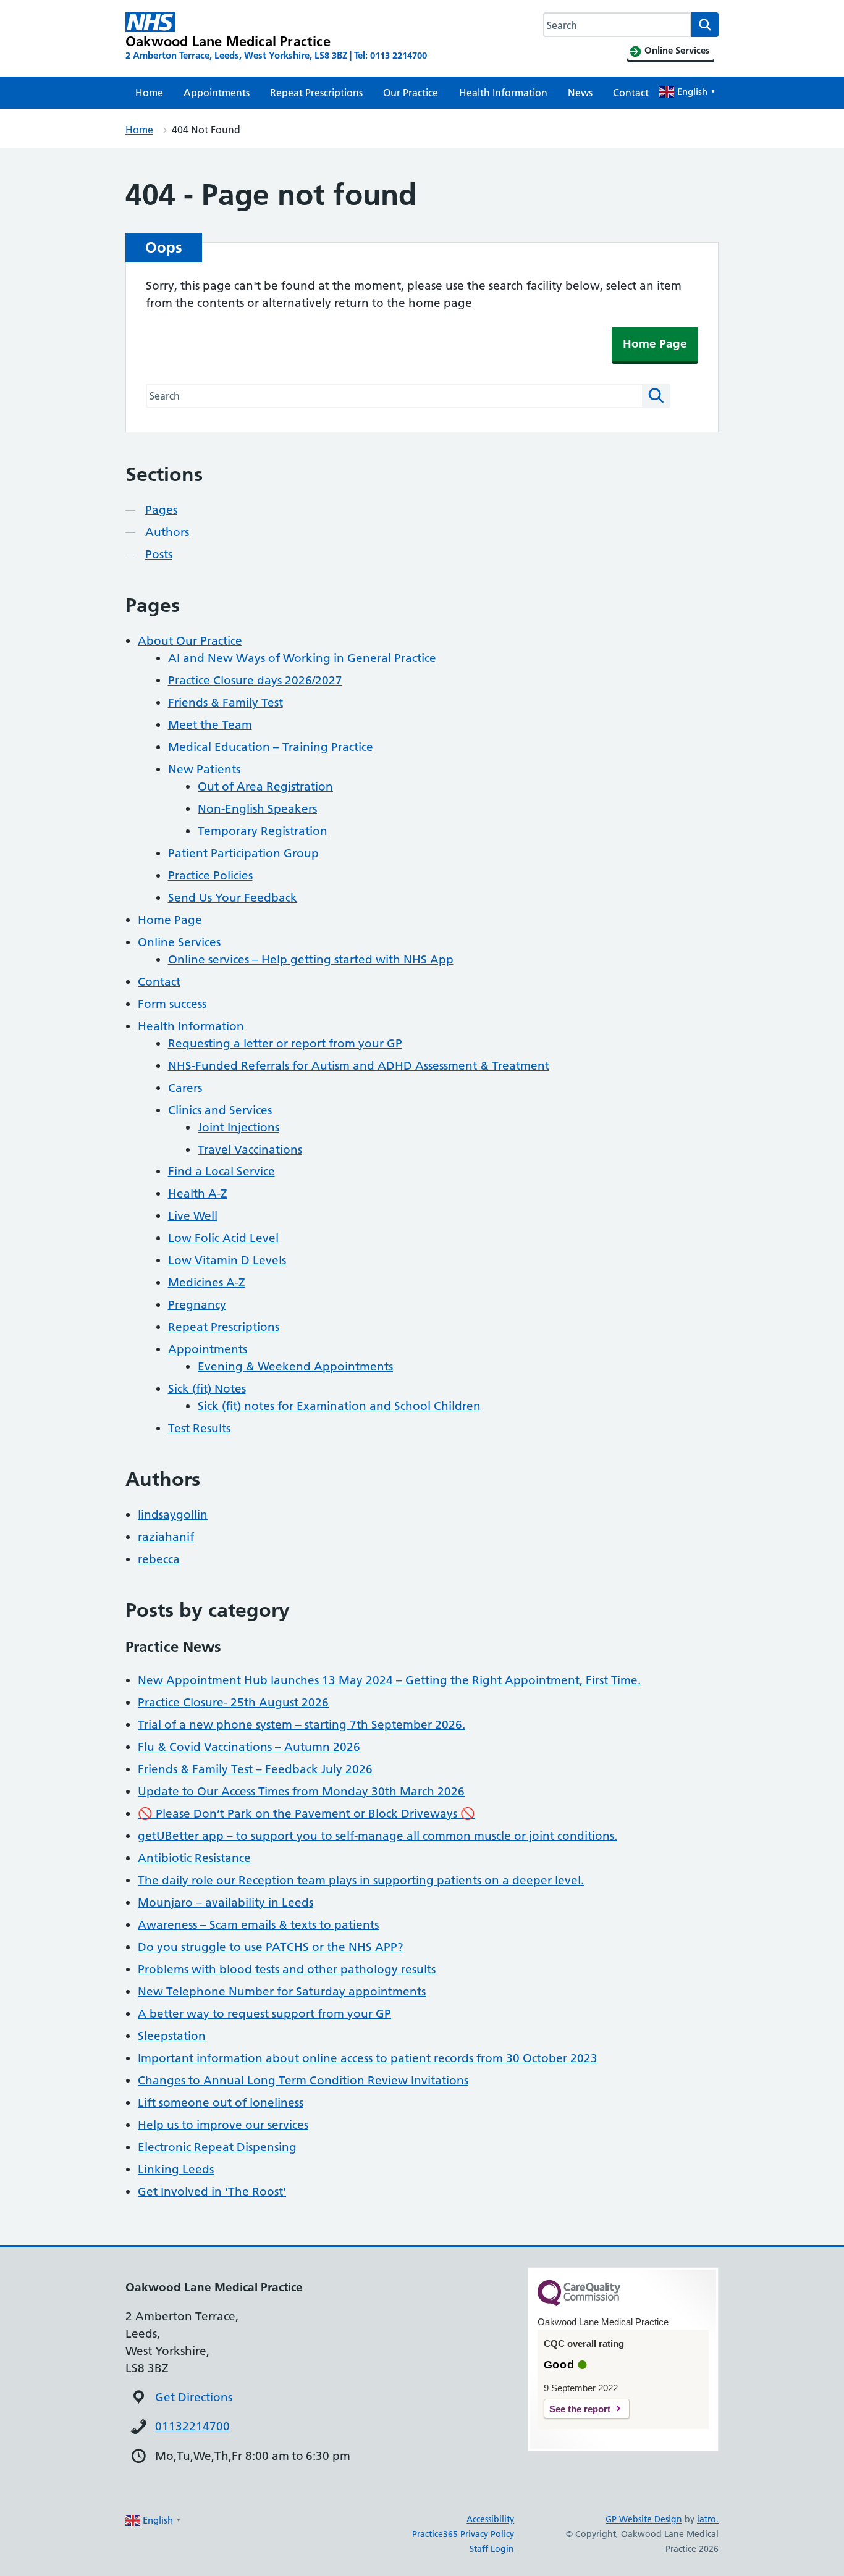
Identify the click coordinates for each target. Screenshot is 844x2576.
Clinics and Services (220, 1110)
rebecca (159, 1559)
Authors (167, 532)
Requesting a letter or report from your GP (285, 1043)
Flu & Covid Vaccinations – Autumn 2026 (249, 1747)
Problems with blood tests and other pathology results (287, 1969)
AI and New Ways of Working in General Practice (302, 658)
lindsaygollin (173, 1515)
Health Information (503, 93)
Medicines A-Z (207, 1282)
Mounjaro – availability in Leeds (226, 1903)
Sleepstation (172, 2036)
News (580, 93)
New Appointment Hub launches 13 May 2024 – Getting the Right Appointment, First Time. (389, 1680)
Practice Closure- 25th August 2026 (233, 1702)
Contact (631, 93)
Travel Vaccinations (250, 1150)
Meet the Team (210, 725)
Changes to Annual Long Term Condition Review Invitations (303, 2080)
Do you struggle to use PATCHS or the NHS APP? (271, 1947)
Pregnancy (197, 1305)
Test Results (199, 1428)
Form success (172, 1004)
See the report (580, 2409)
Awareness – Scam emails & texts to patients (258, 1925)
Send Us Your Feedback (233, 898)
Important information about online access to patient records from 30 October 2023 (368, 2058)
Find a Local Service (222, 1171)
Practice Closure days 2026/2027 (255, 680)
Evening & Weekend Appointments (295, 1366)
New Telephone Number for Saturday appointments (282, 1991)
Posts (159, 554)
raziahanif (166, 1537)
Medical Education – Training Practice (271, 747)
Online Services (179, 942)
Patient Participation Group (243, 853)
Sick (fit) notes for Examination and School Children (339, 1406)
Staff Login (492, 2549)
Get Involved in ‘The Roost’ (212, 2192)
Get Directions (194, 2397)
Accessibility (490, 2519)
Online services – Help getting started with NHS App (311, 959)
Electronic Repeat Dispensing (217, 2147)
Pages (161, 510)
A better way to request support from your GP (264, 2014)
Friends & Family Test (226, 703)
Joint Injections (238, 1127)
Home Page (655, 344)
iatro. (708, 2519)
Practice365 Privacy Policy (463, 2534)
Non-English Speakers (257, 809)
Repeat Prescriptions (316, 93)
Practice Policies (210, 875)
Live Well (193, 1216)
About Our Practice (190, 641)
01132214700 (192, 2426)
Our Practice (411, 93)
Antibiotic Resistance (194, 1858)
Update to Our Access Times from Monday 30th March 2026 (301, 1791)
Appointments (217, 93)
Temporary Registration (263, 831)
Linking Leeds (176, 2169)
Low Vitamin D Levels (227, 1260)
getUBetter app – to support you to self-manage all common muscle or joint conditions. (378, 1836)
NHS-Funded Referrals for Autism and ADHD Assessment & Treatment (359, 1066)
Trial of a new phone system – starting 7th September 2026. (302, 1725)
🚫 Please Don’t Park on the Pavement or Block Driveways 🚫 (306, 1814)
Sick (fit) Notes (207, 1389)
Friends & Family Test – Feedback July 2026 (255, 1769)
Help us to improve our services (223, 2125)
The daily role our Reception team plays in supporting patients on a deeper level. (361, 1880)
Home (149, 93)
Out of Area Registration (265, 787)
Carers (185, 1088)
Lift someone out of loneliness (221, 2103)
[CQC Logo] (579, 2303)
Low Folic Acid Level (223, 1238)
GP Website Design (644, 2519)
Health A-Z (198, 1194)
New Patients (204, 769)
